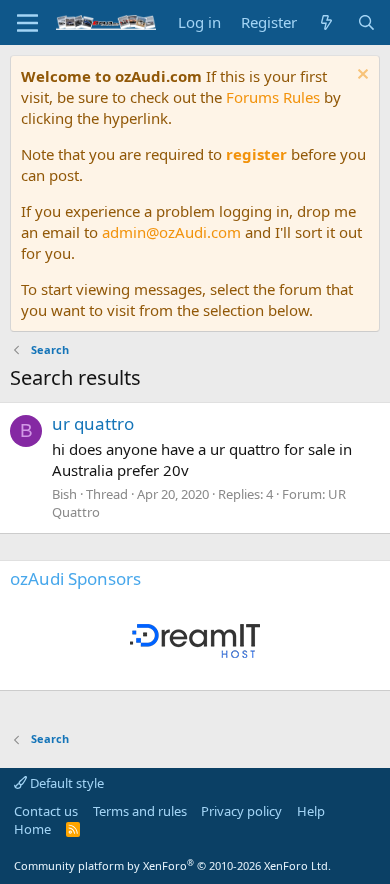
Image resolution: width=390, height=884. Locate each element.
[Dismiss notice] (360, 76)
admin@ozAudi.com (171, 232)
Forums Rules (273, 97)
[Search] (366, 22)
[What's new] (326, 22)
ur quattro (93, 423)
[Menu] (27, 23)
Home (32, 829)
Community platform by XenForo (172, 865)
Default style (65, 783)
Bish (64, 494)
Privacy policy (241, 811)
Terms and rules (140, 811)
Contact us (46, 811)
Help (311, 811)
